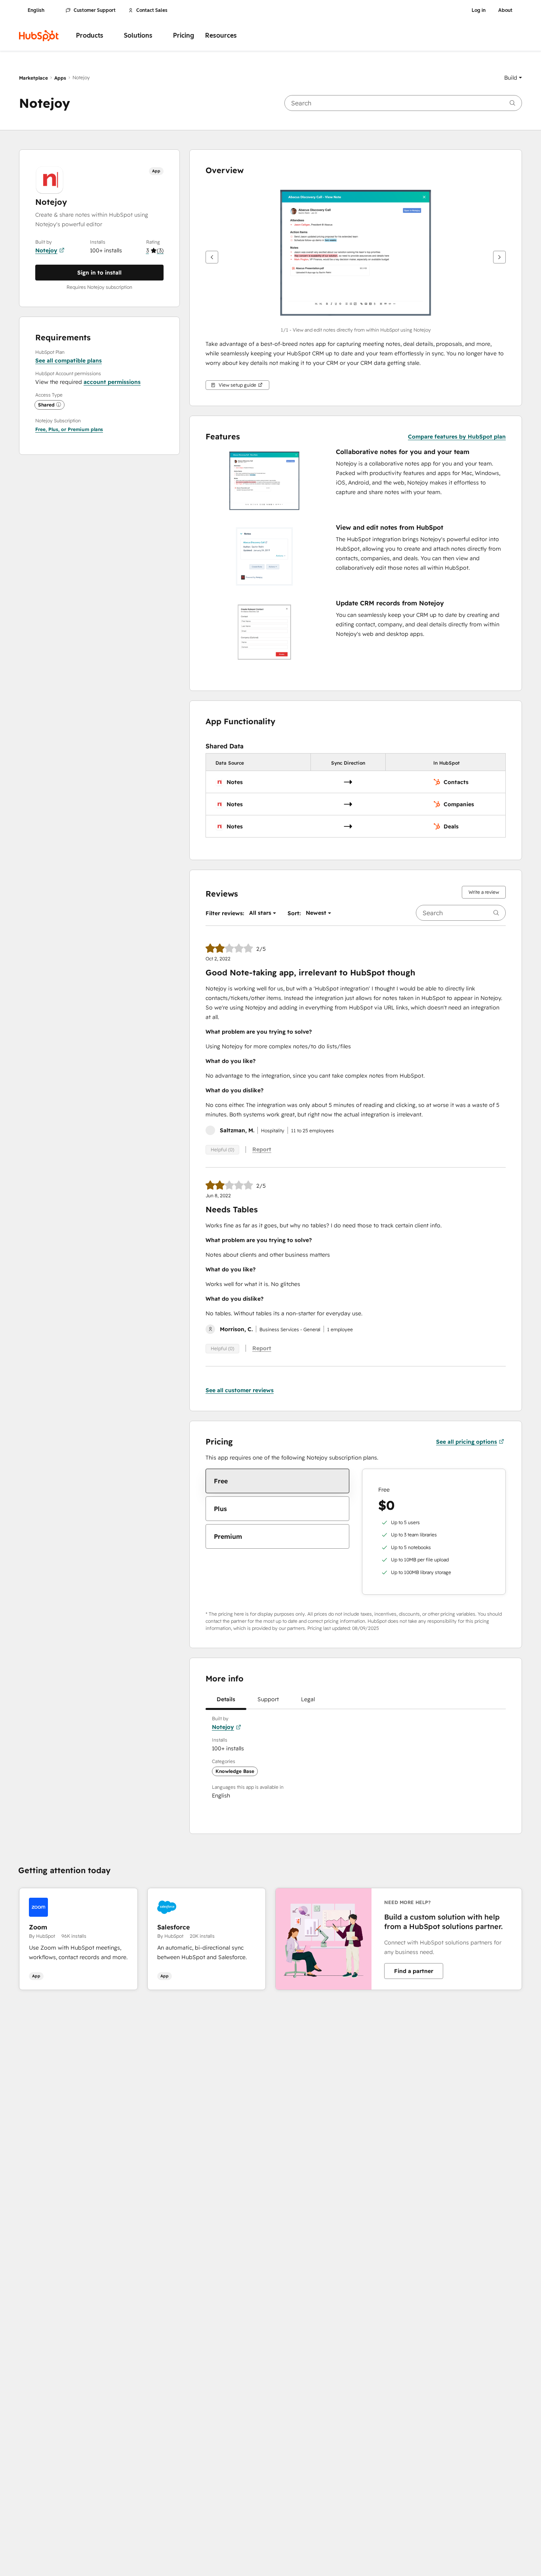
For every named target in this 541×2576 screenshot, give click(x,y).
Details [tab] (226, 1699)
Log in (479, 10)
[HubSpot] (39, 36)
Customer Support (95, 10)
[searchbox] (403, 103)
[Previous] (212, 257)
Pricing (184, 35)
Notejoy (46, 250)
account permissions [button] (112, 382)
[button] (513, 78)
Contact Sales (152, 10)
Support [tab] (268, 1699)
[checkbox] (277, 1481)
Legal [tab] (308, 1699)
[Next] (499, 257)
